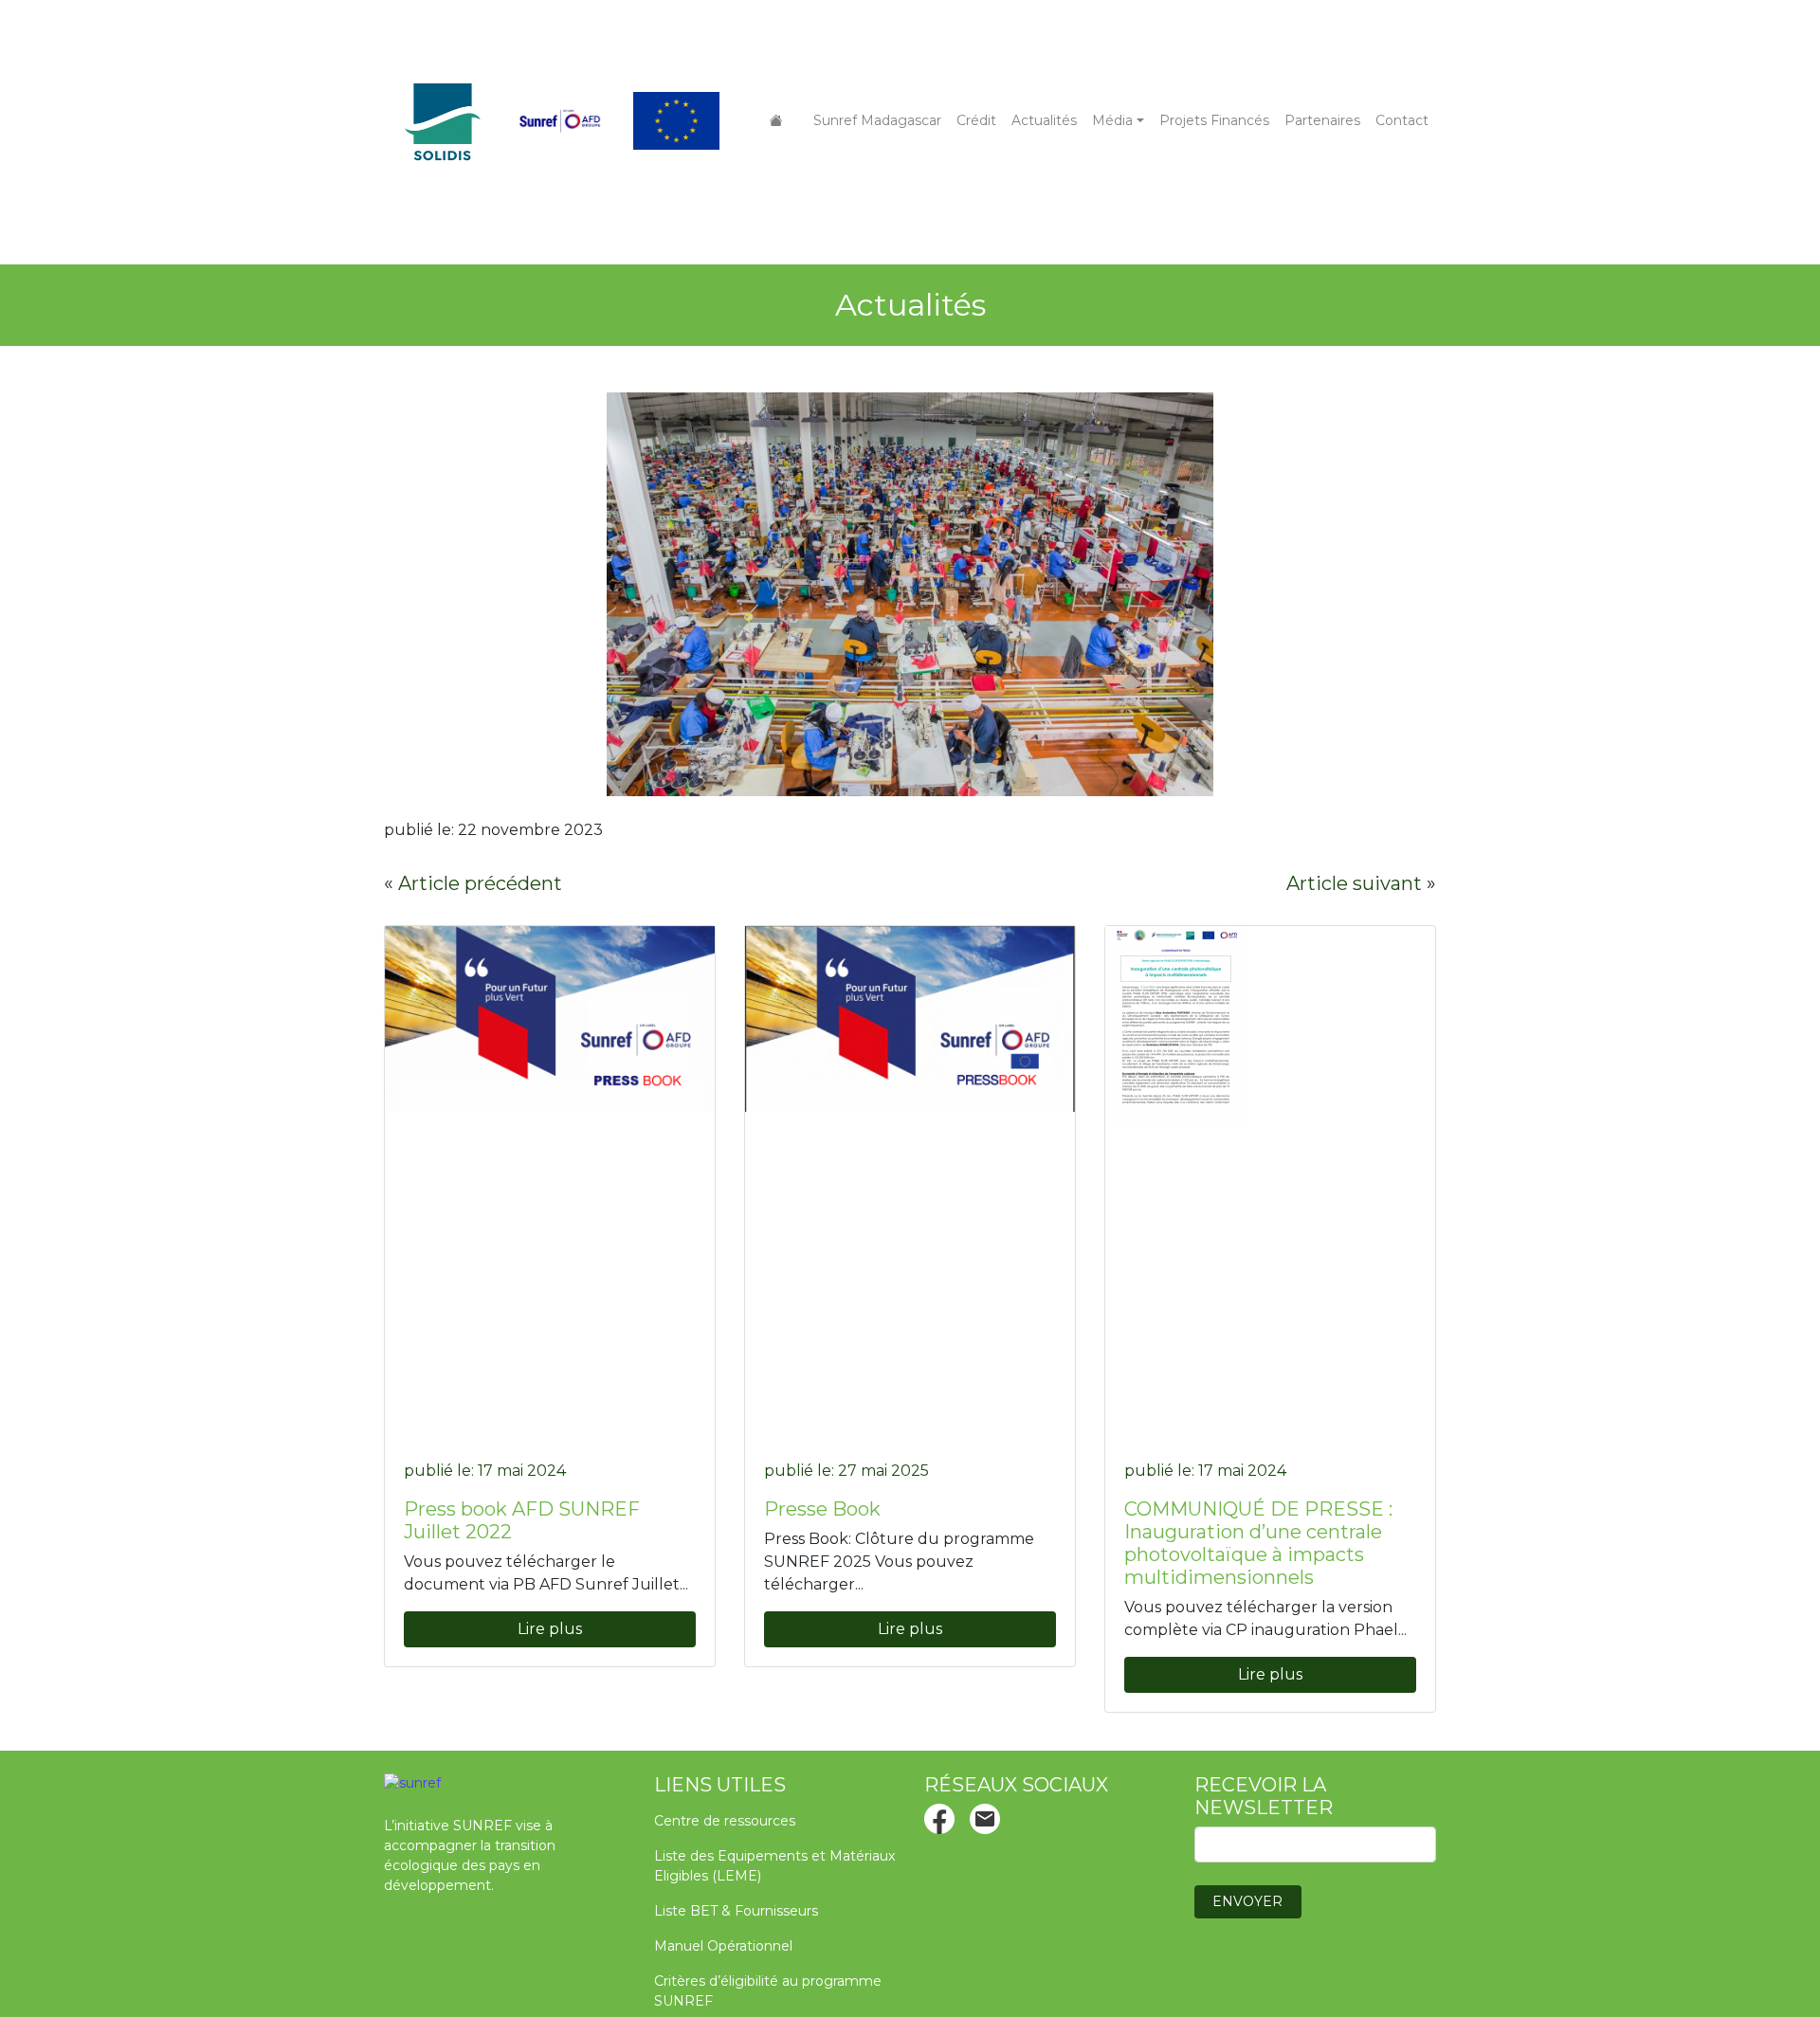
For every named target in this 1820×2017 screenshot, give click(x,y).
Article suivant (1354, 883)
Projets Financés (1214, 120)
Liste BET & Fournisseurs (736, 1911)
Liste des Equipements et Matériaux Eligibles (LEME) (774, 1866)
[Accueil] (776, 121)
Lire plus (550, 1629)
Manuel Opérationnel (723, 1946)
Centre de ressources (725, 1821)
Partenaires (1322, 120)
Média (1112, 120)
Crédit (976, 120)
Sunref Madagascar (877, 120)
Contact (1402, 120)
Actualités (1044, 120)
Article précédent (480, 883)
